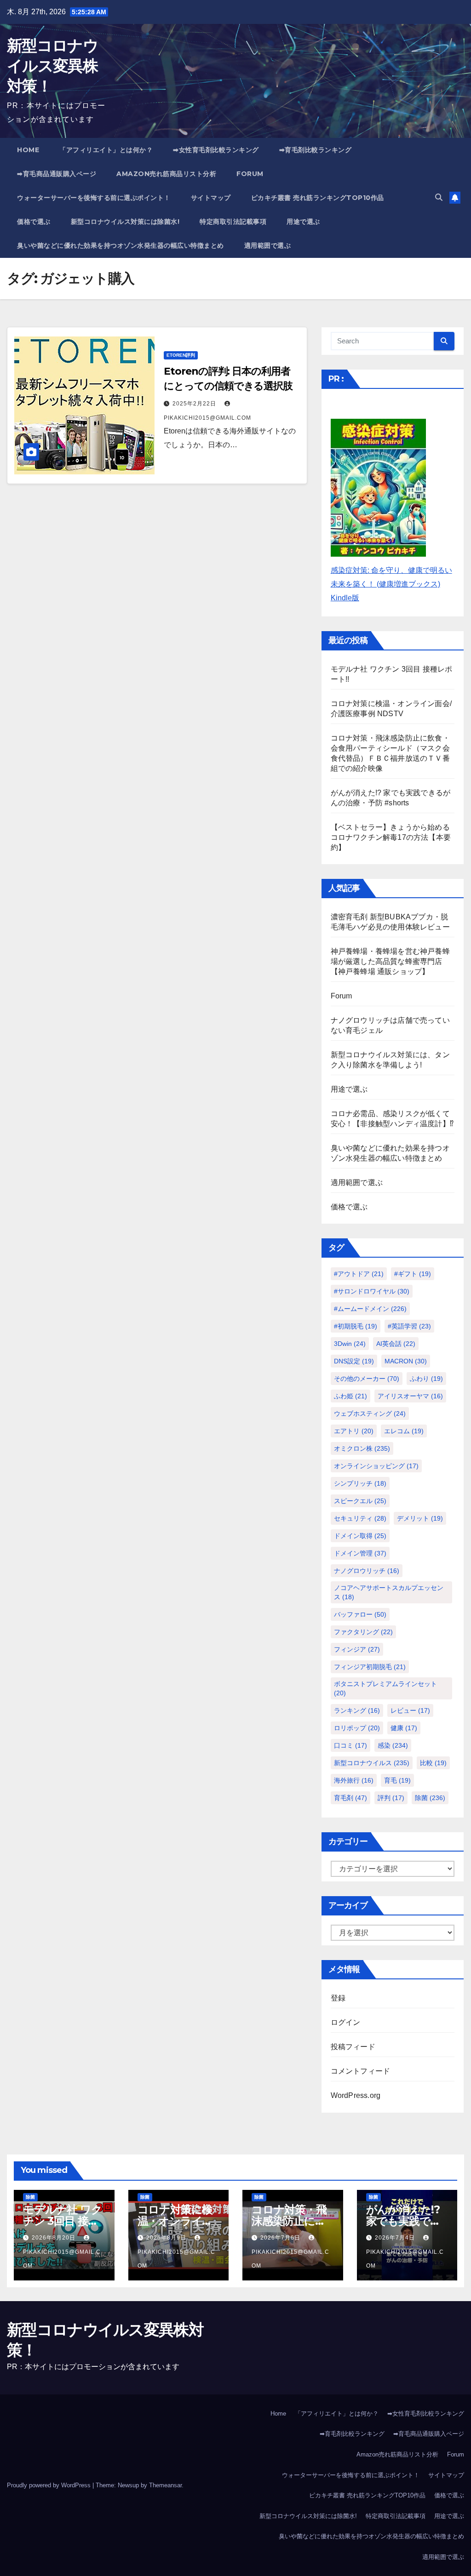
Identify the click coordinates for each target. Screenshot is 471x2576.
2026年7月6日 (281, 2238)
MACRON (406, 1361)
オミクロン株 (362, 1448)
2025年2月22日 (195, 404)
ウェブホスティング (370, 1413)
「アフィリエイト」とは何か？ (106, 150)
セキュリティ (360, 1518)
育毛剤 (350, 1798)
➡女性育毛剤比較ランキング (216, 150)
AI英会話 (396, 1344)
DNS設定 (354, 1361)
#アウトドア (359, 1274)
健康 (404, 1728)
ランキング (357, 1710)
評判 (391, 1798)
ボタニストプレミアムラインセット (385, 1688)
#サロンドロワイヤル (372, 1291)
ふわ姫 (350, 1396)
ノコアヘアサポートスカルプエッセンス (389, 1592)
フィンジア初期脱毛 (370, 1667)
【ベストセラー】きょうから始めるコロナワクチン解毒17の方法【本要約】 (391, 837)
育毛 (397, 1780)
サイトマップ (211, 198)
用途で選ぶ (303, 222)
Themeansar (165, 2485)
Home (28, 150)
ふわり (426, 1379)
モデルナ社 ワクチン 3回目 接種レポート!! (62, 2221)
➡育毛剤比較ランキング (316, 150)
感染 (393, 1745)
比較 (433, 1763)
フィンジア (357, 1649)
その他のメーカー (367, 1379)
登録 (338, 1998)
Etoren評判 (181, 355)
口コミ (350, 1745)
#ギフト (413, 1274)
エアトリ (354, 1431)
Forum (250, 174)
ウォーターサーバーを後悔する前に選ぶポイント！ (94, 198)
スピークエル (360, 1501)
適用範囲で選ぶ (268, 245)
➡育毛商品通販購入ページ (57, 174)
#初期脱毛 (356, 1326)
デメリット (420, 1518)
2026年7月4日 (396, 2238)
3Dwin (350, 1344)
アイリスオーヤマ (410, 1396)
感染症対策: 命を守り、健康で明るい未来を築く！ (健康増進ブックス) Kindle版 (391, 584)
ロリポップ (357, 1728)
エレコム (404, 1431)
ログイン (346, 2022)
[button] (439, 197)
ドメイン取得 (360, 1536)
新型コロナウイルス (372, 1763)
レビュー (410, 1710)
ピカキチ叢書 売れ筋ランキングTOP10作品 (318, 198)
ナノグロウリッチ (367, 1571)
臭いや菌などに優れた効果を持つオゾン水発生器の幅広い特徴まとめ (121, 245)
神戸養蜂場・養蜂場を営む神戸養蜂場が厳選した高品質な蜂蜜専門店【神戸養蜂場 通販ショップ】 (390, 961)
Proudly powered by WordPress (50, 2485)
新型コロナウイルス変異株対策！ (52, 66)
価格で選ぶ (34, 222)
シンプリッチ (360, 1483)
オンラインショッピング (376, 1466)
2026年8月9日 (167, 2238)
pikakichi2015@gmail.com (62, 2259)
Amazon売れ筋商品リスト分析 (166, 174)
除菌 (430, 1798)
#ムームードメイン (370, 1309)
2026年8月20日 (55, 2238)
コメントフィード (361, 2071)
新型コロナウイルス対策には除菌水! (125, 222)
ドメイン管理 (360, 1553)
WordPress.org (356, 2095)
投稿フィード (353, 2047)
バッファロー (360, 1614)
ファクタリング (363, 1632)
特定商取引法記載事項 (233, 222)
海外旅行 (354, 1780)
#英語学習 (409, 1326)
